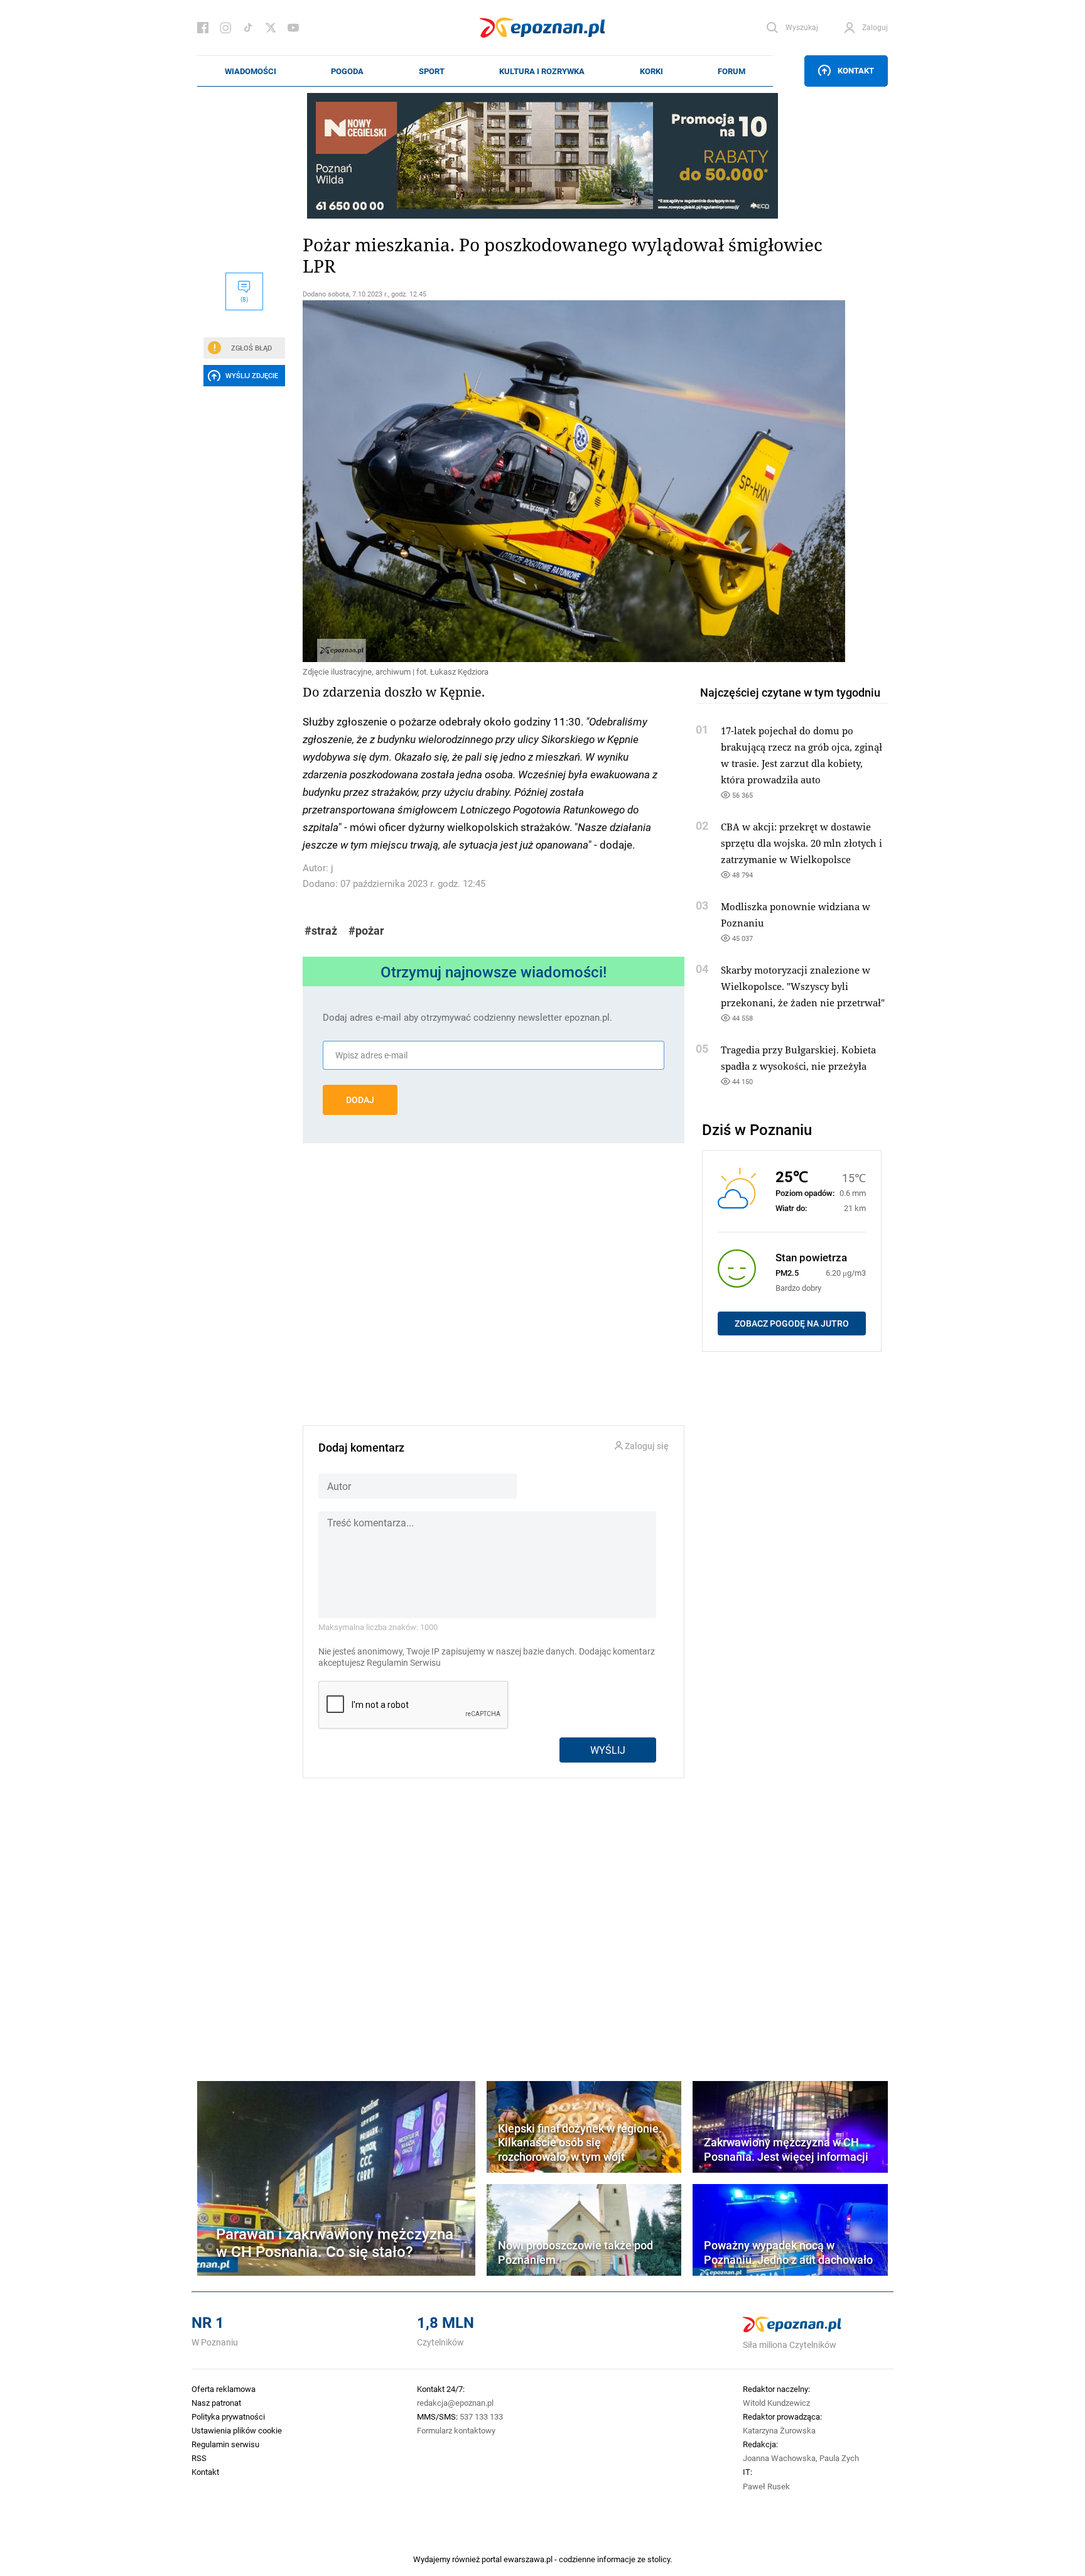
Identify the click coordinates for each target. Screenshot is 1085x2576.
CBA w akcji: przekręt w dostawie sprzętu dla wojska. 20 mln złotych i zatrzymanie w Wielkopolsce (802, 843)
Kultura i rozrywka (542, 71)
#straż (321, 931)
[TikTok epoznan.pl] (248, 28)
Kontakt (856, 70)
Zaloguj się (646, 1446)
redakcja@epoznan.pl (455, 2403)
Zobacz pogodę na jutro (792, 1323)
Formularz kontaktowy (456, 2430)
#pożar (366, 931)
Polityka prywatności (228, 2416)
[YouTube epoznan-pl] (293, 28)
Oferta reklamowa (224, 2389)
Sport (432, 71)
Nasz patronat (216, 2403)
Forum (731, 71)
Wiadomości (251, 71)
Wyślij (608, 1750)
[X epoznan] (271, 28)
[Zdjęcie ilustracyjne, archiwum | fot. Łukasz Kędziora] (494, 481)
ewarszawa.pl (528, 2559)
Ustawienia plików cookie (237, 2430)
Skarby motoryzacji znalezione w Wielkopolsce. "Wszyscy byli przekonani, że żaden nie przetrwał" (803, 986)
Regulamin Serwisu (404, 1663)
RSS (199, 2458)
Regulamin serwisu (225, 2444)
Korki (651, 71)
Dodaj (360, 1100)
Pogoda (347, 71)
